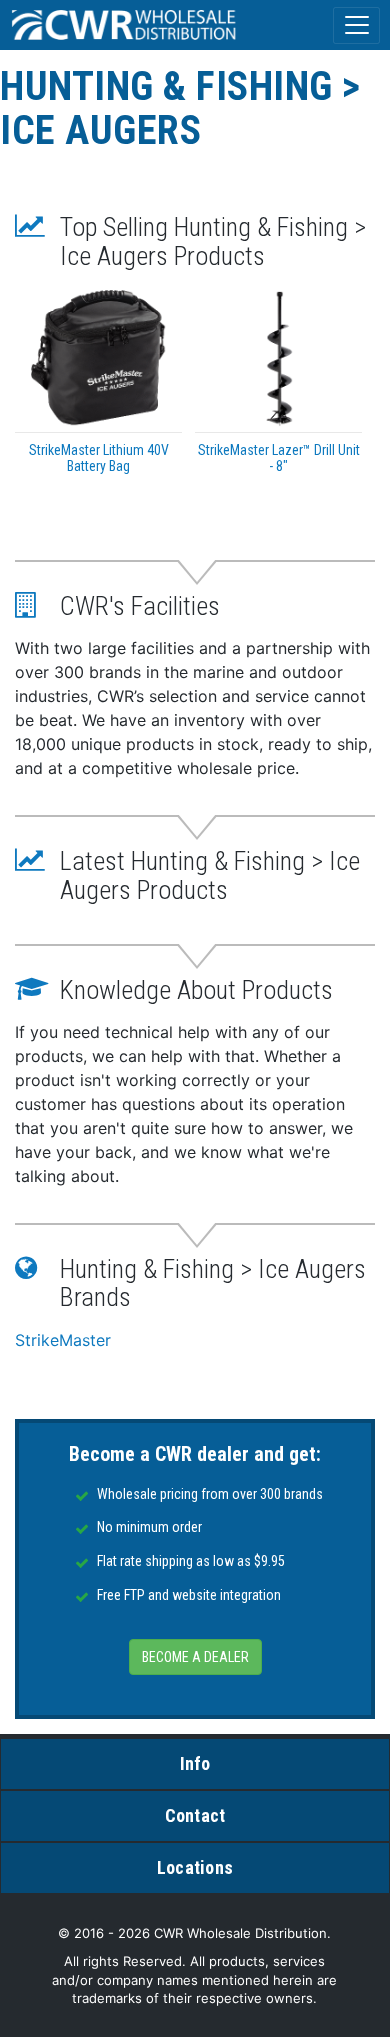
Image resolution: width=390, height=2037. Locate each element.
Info (195, 1763)
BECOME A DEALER (195, 1657)
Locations (195, 1867)
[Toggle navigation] (356, 25)
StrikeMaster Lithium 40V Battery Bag (99, 457)
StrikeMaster (63, 1340)
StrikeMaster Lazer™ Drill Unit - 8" (279, 457)
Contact (195, 1815)
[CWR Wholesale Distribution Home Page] (125, 25)
